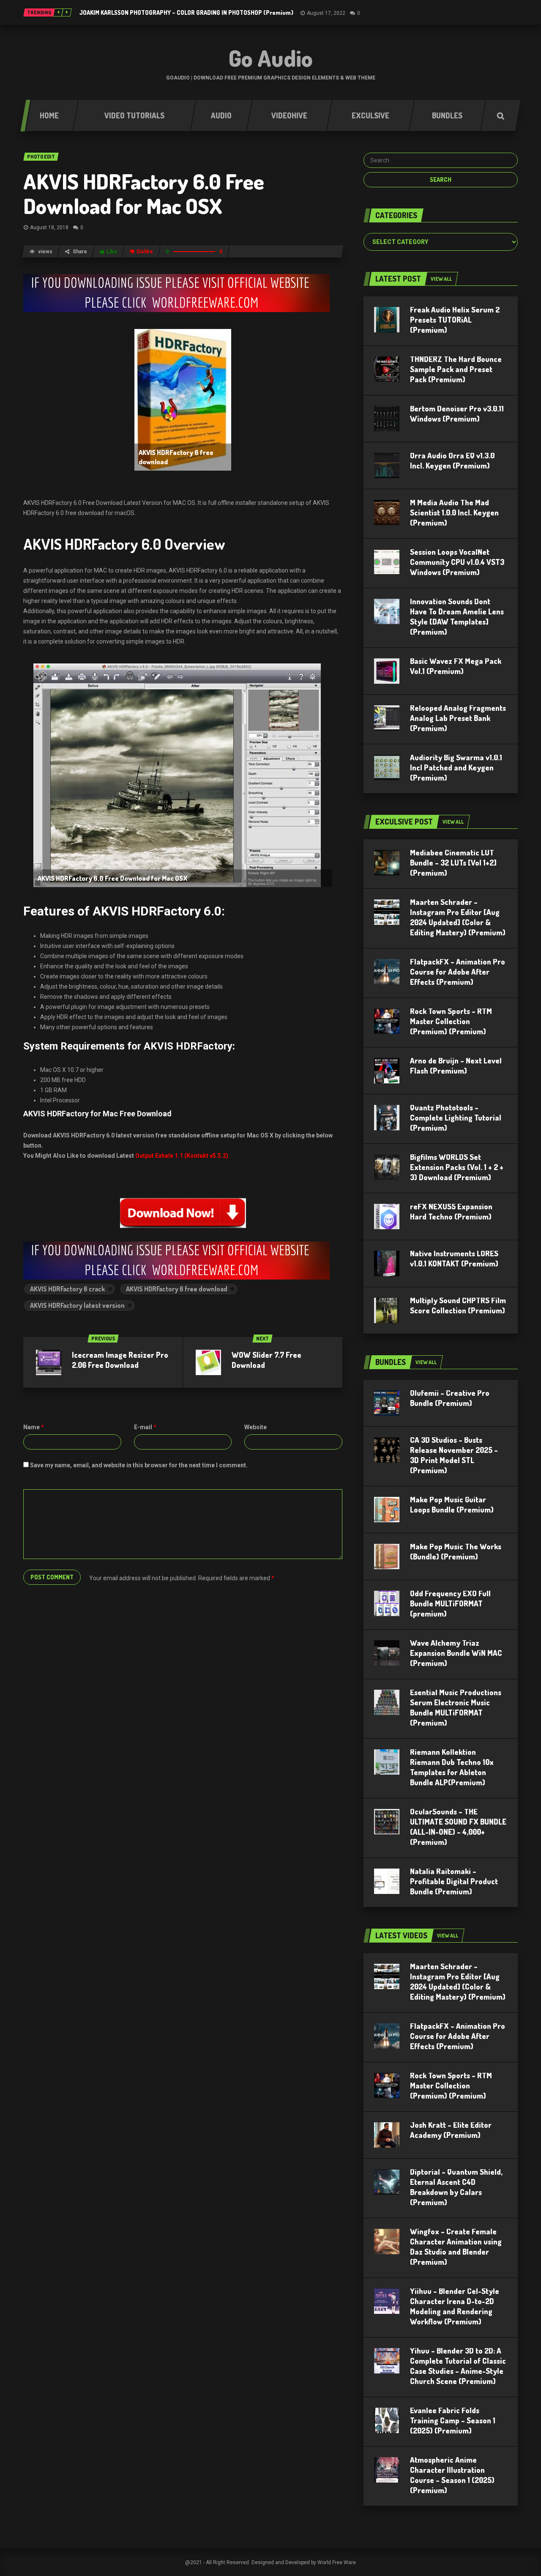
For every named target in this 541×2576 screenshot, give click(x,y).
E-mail (145, 1427)
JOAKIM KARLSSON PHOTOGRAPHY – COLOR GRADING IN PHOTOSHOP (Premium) (186, 12)
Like (112, 252)
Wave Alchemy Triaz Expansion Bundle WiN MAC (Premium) (456, 1653)
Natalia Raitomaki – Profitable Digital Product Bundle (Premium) (454, 1881)
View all (441, 279)
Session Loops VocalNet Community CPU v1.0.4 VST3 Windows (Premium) (457, 562)
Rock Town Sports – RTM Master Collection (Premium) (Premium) (451, 1021)
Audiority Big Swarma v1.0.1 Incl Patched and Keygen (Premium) (456, 767)
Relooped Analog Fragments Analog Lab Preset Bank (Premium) (458, 718)
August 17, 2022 (326, 13)
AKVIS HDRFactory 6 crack (67, 1289)
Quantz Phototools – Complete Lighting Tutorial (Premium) (456, 1118)
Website (255, 1427)
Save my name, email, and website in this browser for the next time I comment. (139, 1465)
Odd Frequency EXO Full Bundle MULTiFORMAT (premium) (450, 1603)
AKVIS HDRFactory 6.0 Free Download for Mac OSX (144, 193)
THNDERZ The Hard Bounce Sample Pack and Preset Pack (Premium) (456, 369)
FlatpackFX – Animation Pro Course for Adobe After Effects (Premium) (458, 972)
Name (34, 1427)
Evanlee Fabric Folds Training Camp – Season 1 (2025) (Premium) (453, 2420)
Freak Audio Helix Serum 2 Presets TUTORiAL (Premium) (455, 320)
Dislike (145, 252)
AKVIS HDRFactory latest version (77, 1305)
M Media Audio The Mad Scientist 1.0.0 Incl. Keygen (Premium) (454, 512)
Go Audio (271, 58)
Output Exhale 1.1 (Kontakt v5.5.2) (182, 1156)
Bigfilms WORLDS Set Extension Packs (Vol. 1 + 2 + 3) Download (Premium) (457, 1167)
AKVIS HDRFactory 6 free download (177, 1289)
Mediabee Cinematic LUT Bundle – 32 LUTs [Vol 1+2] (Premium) (453, 863)
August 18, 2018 (49, 227)
